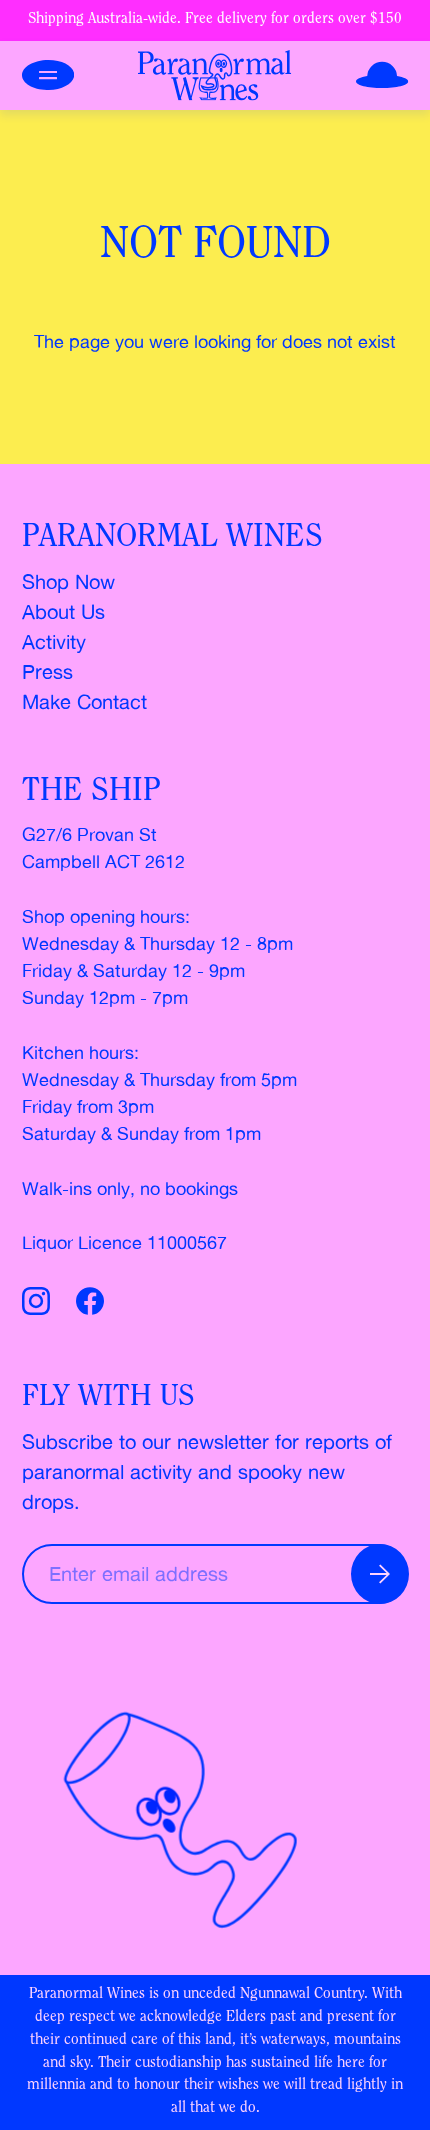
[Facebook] (90, 1304)
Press (47, 671)
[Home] (214, 75)
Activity (54, 641)
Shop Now (68, 581)
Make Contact (84, 701)
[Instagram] (40, 1304)
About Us (63, 611)
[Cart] (382, 75)
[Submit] (380, 1574)
